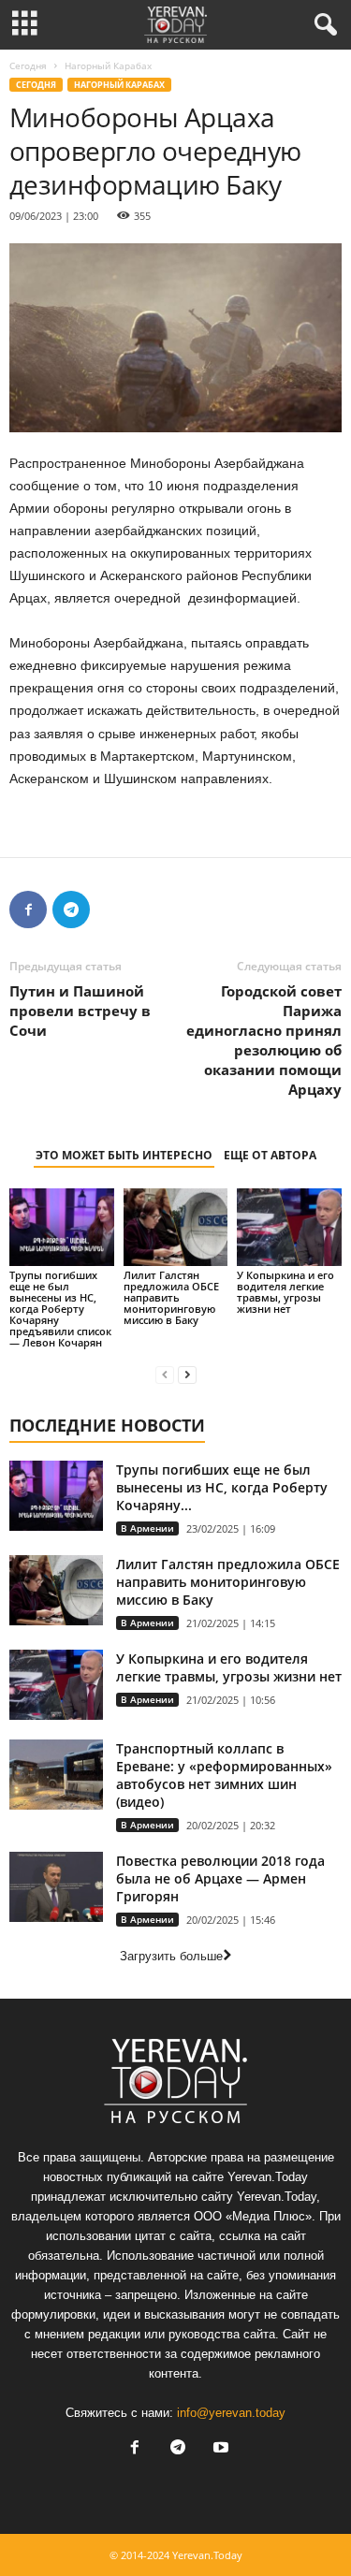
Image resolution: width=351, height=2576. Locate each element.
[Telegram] (71, 910)
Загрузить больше (171, 1956)
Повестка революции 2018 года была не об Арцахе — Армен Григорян (220, 1878)
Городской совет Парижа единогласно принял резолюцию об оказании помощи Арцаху (264, 1040)
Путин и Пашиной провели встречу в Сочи (80, 1011)
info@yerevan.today (231, 2413)
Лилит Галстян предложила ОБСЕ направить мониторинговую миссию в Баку (171, 1297)
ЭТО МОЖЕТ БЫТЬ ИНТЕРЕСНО (124, 1155)
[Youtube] (219, 2449)
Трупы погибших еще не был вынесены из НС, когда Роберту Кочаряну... (222, 1487)
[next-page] (187, 1374)
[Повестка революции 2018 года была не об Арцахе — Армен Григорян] (56, 1887)
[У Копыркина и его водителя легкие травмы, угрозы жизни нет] (289, 1227)
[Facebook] (28, 910)
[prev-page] (165, 1374)
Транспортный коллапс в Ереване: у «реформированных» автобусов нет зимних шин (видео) (224, 1775)
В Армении (147, 1528)
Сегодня (28, 65)
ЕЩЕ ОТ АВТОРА (270, 1155)
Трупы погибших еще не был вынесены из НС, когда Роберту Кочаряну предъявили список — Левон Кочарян (60, 1309)
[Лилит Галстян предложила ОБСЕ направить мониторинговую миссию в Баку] (176, 1227)
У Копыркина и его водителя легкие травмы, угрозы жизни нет (285, 1292)
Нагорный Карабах (119, 85)
